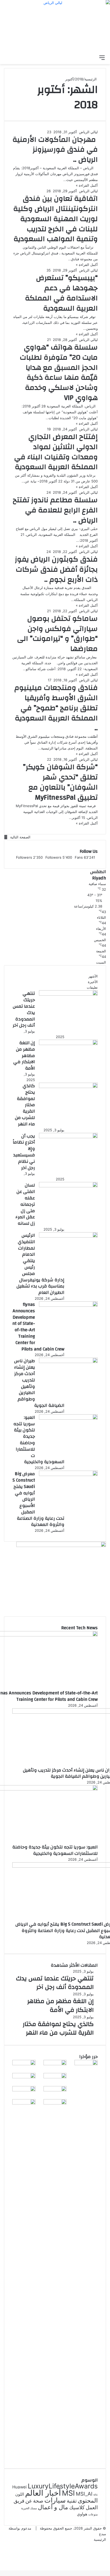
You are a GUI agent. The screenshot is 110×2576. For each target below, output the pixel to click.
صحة (38, 2501)
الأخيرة (93, 982)
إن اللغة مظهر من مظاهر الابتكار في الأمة (24, 1055)
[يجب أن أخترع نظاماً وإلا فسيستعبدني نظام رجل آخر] (68, 1137)
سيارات (55, 2500)
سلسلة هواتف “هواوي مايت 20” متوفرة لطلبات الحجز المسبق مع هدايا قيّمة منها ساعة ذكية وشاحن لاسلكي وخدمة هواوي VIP (59, 373)
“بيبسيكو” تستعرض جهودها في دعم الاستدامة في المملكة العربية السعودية (61, 293)
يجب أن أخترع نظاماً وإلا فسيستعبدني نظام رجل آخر (24, 1152)
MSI (68, 2493)
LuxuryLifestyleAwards (63, 2486)
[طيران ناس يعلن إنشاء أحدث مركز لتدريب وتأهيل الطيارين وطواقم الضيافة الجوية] (68, 1362)
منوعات (93, 2514)
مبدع (103, 2534)
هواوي (82, 2514)
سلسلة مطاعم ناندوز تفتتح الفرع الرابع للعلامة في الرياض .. (55, 510)
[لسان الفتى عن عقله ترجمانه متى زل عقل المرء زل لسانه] (68, 1186)
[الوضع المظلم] (83, 57)
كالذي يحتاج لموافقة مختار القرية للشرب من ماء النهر (25, 1105)
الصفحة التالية (20, 837)
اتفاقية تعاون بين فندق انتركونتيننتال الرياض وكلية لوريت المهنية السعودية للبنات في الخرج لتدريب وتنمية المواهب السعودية (56, 219)
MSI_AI (84, 2494)
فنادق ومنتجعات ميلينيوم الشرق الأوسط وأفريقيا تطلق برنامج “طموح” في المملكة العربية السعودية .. (56, 708)
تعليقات (92, 987)
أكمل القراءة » (87, 185)
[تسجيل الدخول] (74, 57)
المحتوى (88, 2500)
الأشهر (93, 976)
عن (29, 2501)
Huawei (19, 2487)
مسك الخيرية (29, 2508)
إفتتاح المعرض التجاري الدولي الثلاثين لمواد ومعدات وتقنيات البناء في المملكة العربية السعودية (56, 452)
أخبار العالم (43, 2493)
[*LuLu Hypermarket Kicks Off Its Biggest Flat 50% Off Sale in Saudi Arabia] (24, 2103)
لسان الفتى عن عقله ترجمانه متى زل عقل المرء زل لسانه (25, 1204)
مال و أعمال (53, 2507)
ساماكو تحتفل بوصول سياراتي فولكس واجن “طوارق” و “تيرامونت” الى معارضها (57, 634)
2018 (79, 79)
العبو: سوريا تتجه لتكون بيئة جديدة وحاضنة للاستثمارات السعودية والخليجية (55, 1850)
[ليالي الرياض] (55, 26)
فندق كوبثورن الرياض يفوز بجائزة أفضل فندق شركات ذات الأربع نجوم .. (56, 570)
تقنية (72, 2501)
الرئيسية (91, 79)
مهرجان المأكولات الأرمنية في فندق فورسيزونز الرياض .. (55, 150)
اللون (20, 2494)
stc (96, 2495)
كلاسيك (77, 2508)
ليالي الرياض (88, 132)
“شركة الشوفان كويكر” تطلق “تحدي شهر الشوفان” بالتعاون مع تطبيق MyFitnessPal (60, 782)
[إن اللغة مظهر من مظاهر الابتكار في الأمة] (68, 1044)
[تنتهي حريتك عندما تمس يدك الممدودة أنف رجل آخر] (68, 994)
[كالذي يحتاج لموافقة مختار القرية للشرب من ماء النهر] (68, 1087)
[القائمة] (102, 57)
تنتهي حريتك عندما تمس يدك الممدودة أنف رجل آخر (24, 1009)
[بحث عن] (93, 57)
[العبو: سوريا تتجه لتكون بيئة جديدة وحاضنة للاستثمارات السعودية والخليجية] (68, 1418)
